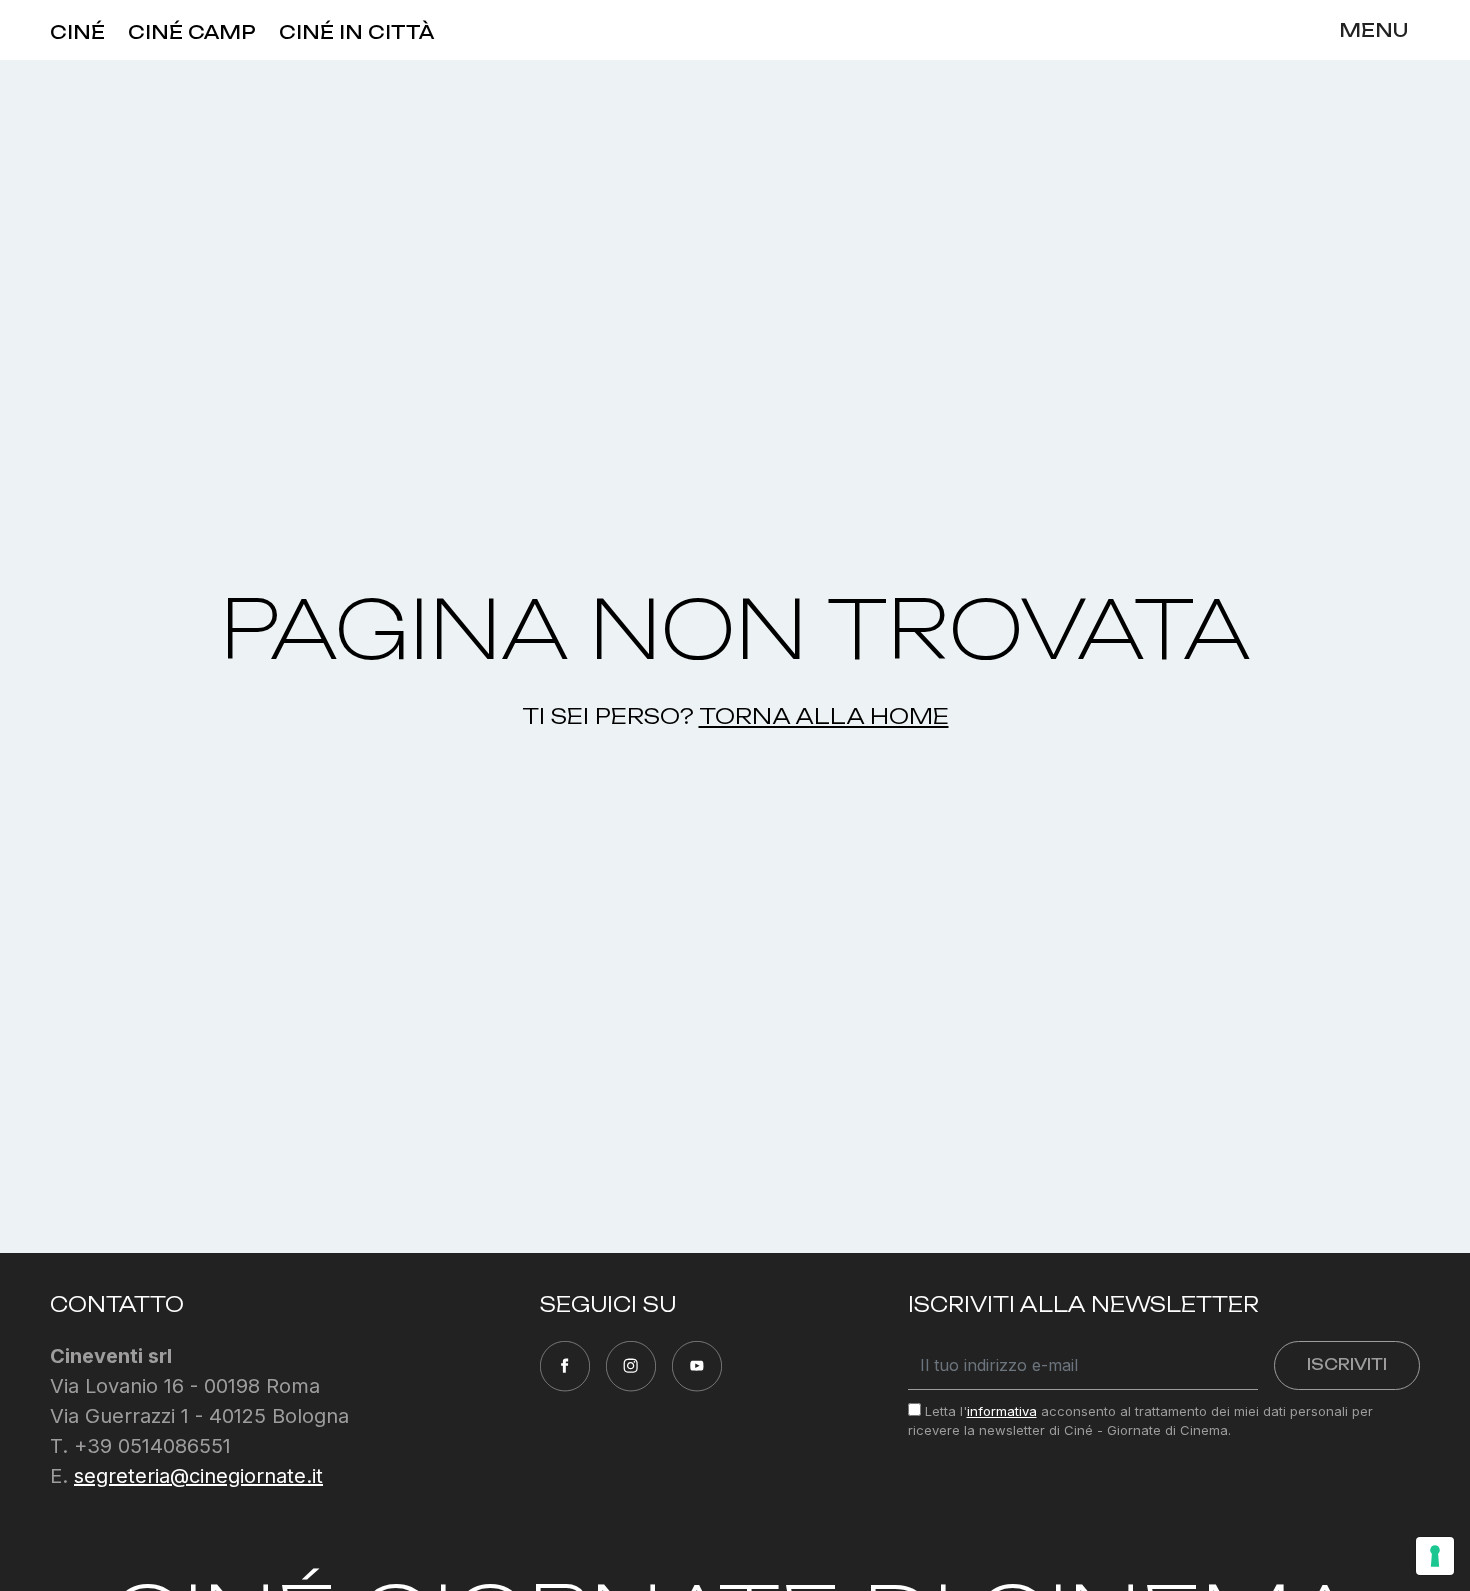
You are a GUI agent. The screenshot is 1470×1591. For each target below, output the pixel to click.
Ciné (77, 32)
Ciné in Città (356, 32)
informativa (1002, 1411)
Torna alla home (824, 716)
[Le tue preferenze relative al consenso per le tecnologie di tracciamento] (1435, 1556)
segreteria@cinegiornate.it (198, 1476)
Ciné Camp (192, 32)
